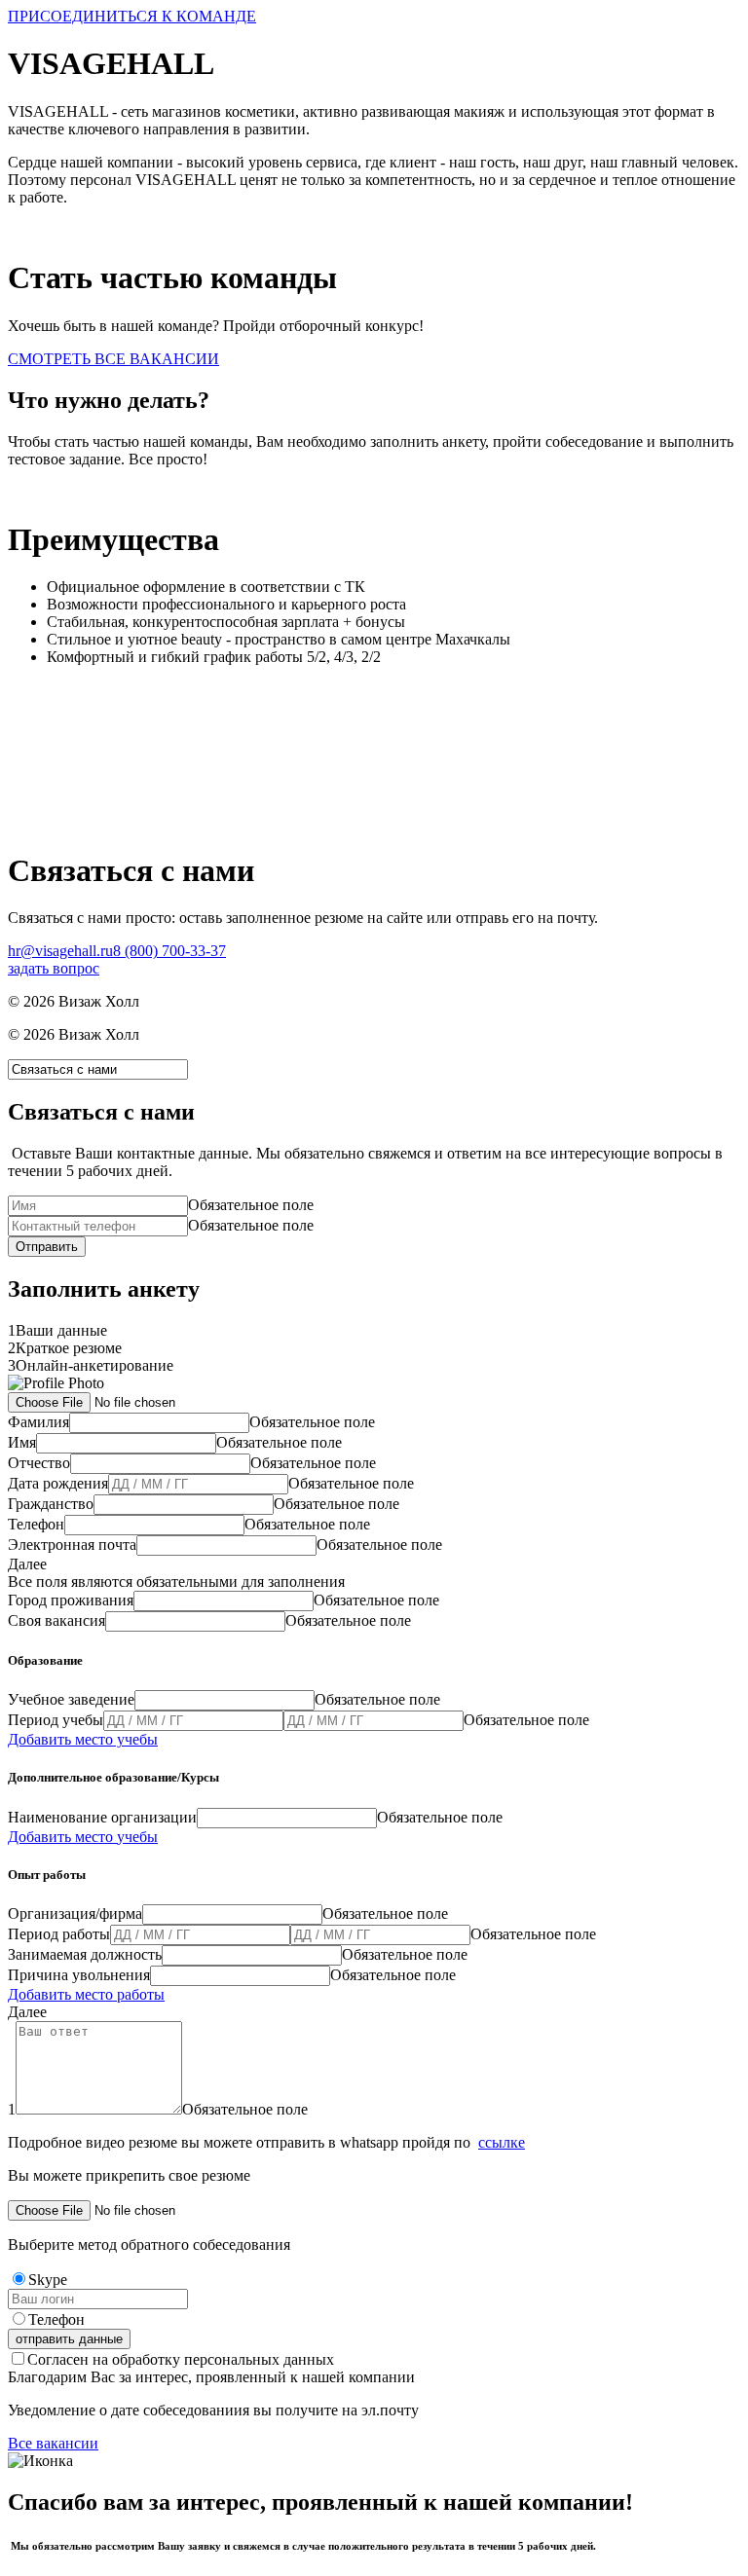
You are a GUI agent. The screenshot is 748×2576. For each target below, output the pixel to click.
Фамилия (38, 1422)
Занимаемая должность (85, 1954)
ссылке (502, 2142)
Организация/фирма (75, 1914)
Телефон (36, 1524)
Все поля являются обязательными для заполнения (176, 1582)
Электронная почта (72, 1545)
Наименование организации (102, 1817)
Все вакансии (53, 2443)
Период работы (59, 1934)
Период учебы (56, 1720)
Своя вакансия (56, 1620)
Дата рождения (58, 1483)
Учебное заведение (71, 1699)
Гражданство (51, 1504)
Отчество (39, 1463)
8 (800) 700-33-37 (169, 951)
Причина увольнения (79, 1975)
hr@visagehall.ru (60, 951)
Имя (22, 1442)
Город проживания (71, 1600)
